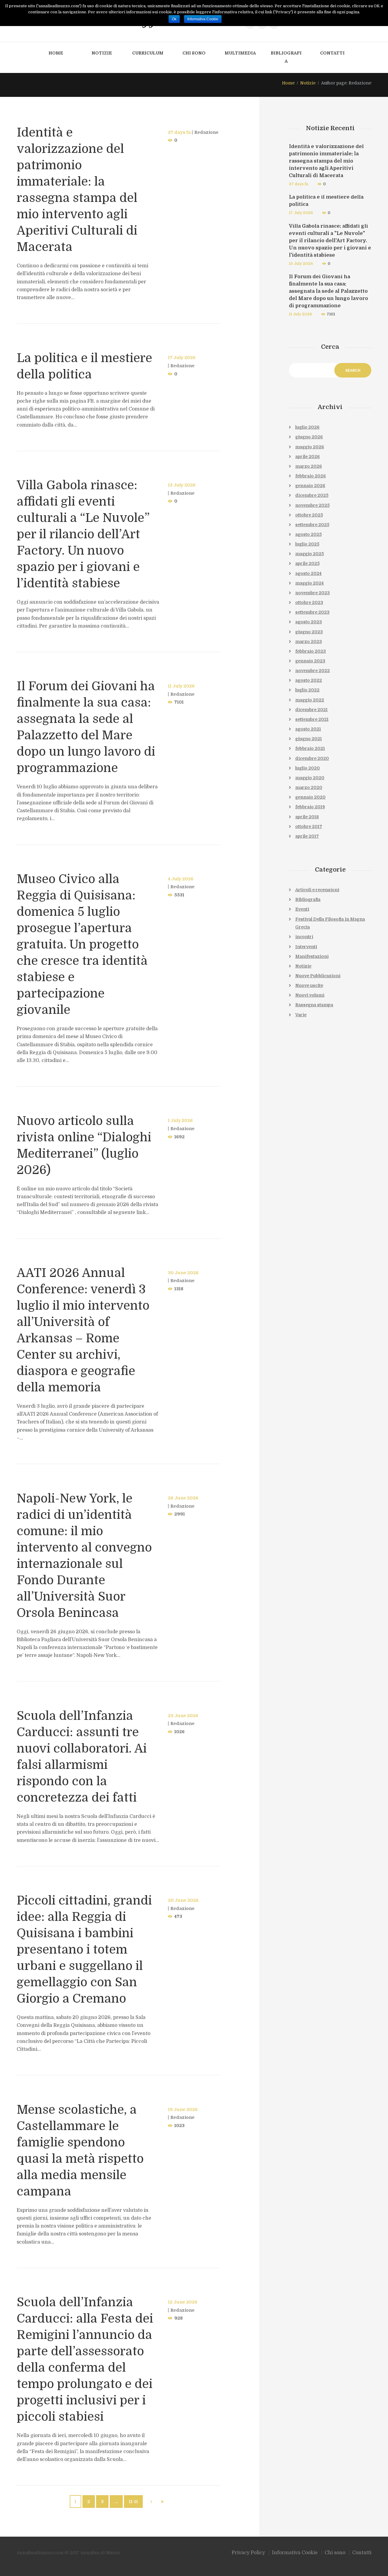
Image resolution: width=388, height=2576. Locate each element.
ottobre (309, 515)
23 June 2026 (183, 1716)
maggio (310, 447)
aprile (308, 457)
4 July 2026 (181, 879)
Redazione (206, 132)
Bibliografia (286, 57)
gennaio (310, 486)
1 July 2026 (180, 1120)
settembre (312, 525)
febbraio (311, 476)
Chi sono (194, 53)
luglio (307, 427)
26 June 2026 (183, 1498)
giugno (309, 437)
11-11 (133, 2502)
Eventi (302, 909)
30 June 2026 (183, 1273)
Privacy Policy (248, 2553)
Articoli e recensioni (317, 890)
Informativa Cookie (295, 2553)
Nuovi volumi (310, 995)
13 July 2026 (182, 485)
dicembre (312, 495)
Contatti (332, 53)
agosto (308, 534)
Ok (174, 19)
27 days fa (179, 132)
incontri (304, 937)
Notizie (102, 53)
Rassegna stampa (314, 1005)
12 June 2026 (183, 2302)
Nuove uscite (309, 985)
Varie (301, 1015)
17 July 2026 (182, 358)
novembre (312, 505)
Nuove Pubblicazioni (318, 976)
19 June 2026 (183, 2109)
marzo (309, 466)
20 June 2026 (183, 1900)
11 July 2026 (181, 686)
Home (56, 53)
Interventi (306, 947)
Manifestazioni (312, 956)
